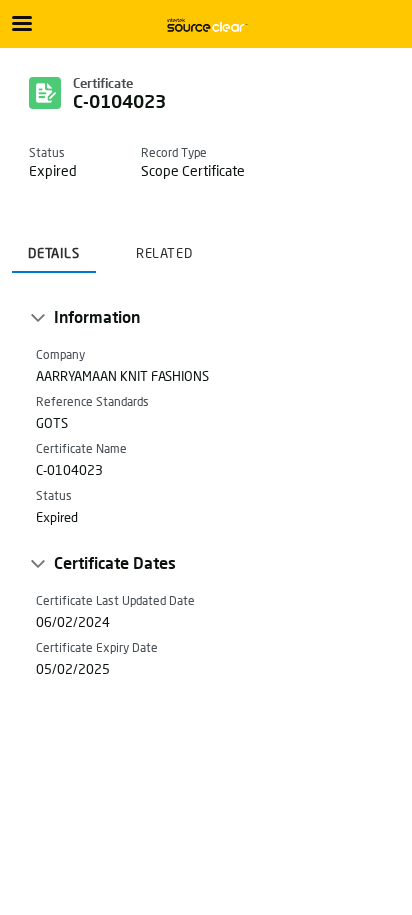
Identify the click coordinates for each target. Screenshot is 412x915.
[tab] (54, 247)
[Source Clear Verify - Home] (206, 25)
